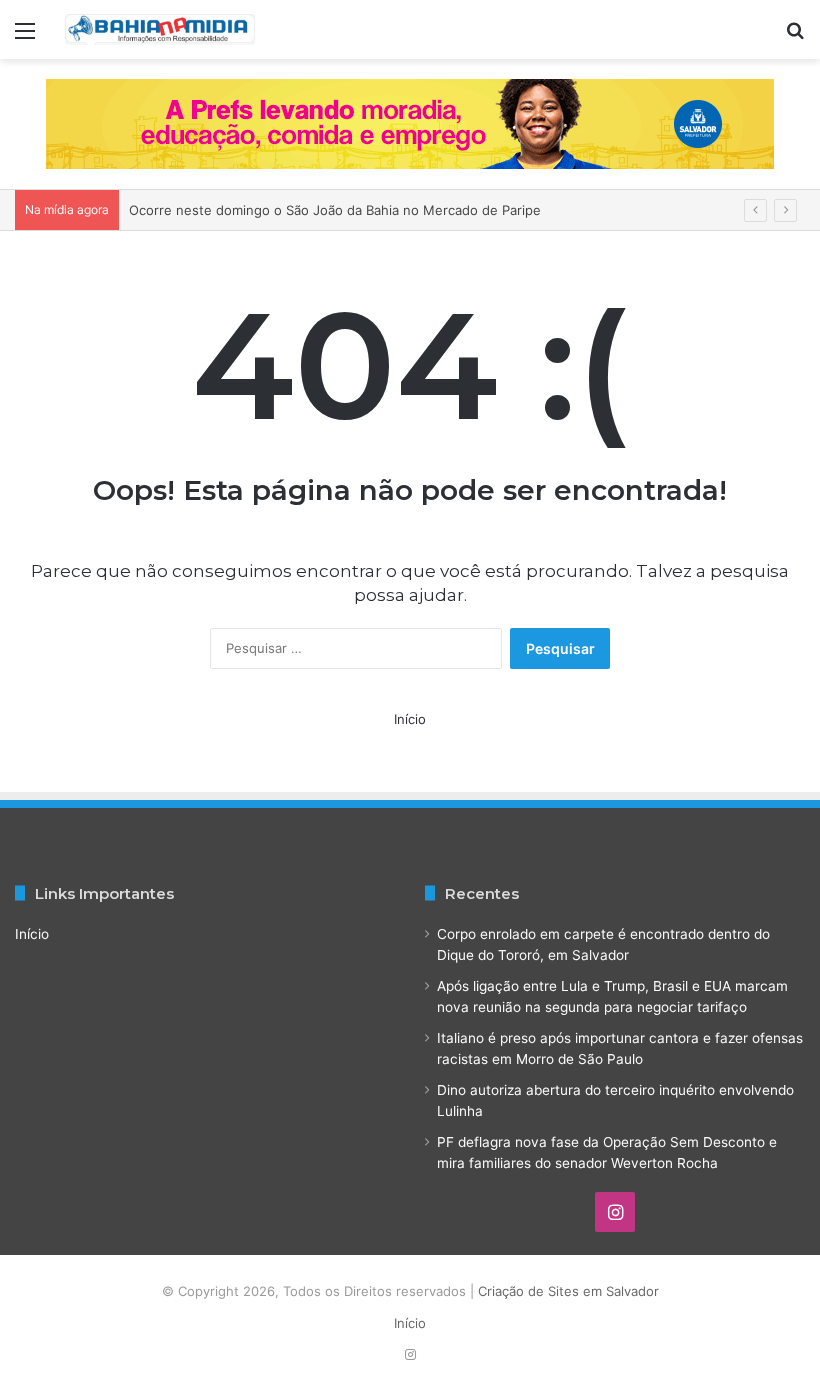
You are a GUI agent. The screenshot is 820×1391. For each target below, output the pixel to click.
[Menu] (25, 37)
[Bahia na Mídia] (160, 29)
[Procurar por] (795, 37)
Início (410, 719)
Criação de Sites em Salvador (568, 1291)
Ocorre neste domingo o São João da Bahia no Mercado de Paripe (335, 210)
